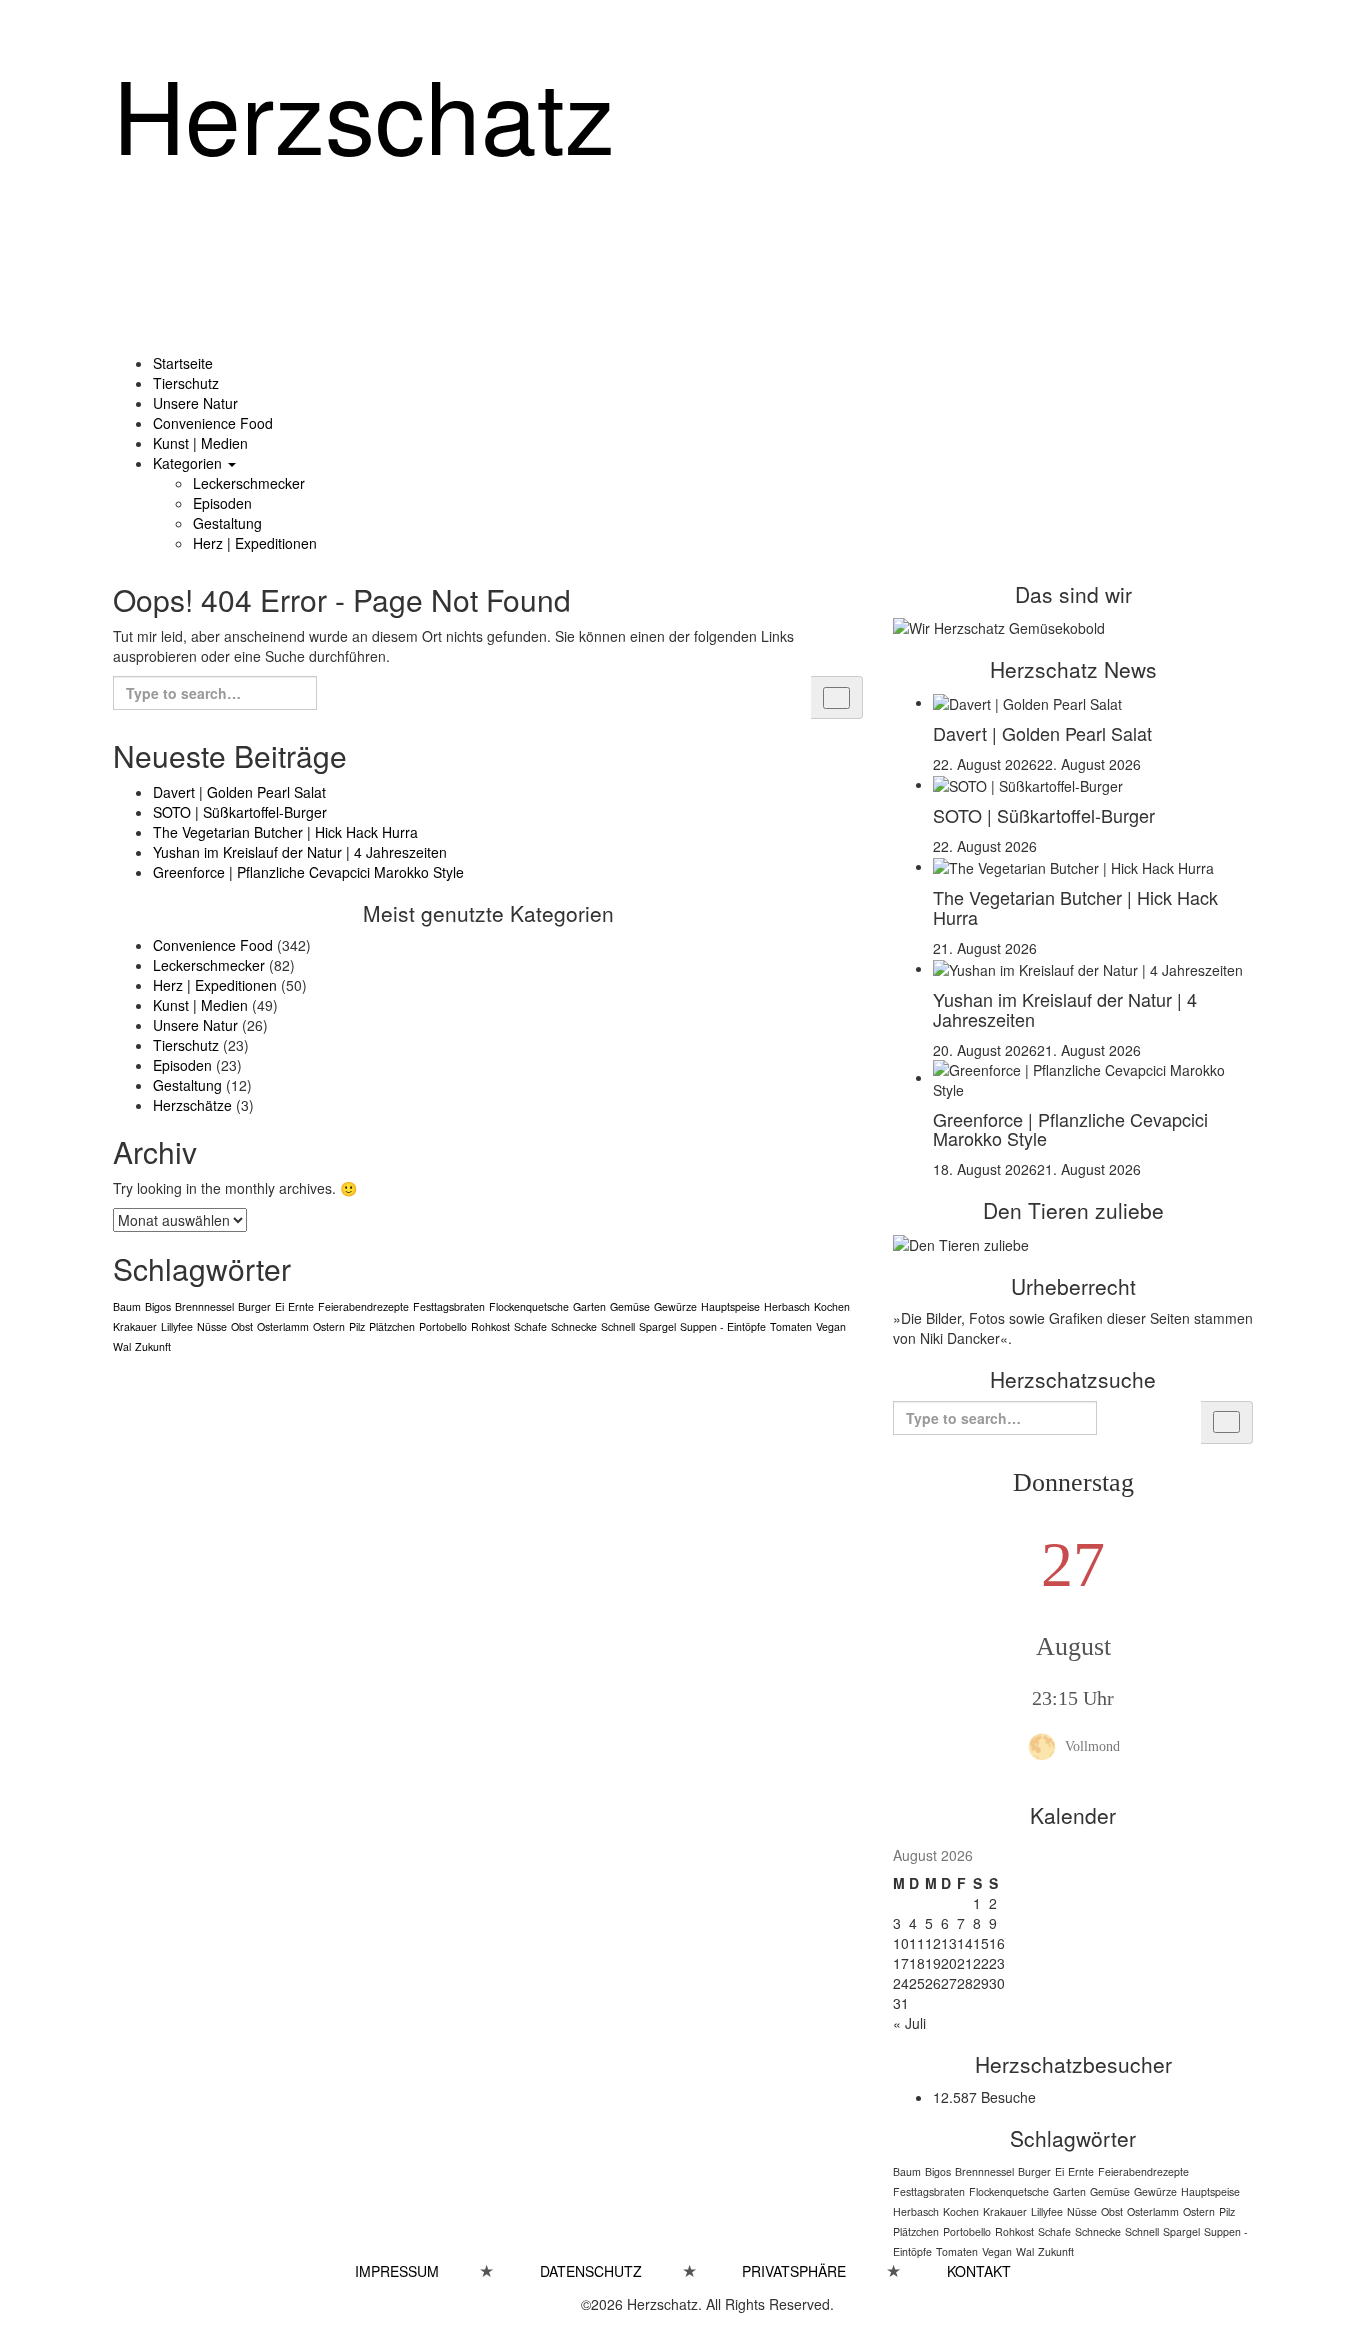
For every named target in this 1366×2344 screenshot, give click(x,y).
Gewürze (675, 1306)
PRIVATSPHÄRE (814, 2271)
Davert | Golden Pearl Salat (239, 792)
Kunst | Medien (200, 443)
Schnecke (574, 1326)
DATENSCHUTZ (591, 2271)
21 (965, 1963)
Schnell (618, 1326)
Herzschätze (192, 1105)
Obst (242, 1326)
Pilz (357, 1326)
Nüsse (212, 1326)
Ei (279, 1306)
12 (933, 1943)
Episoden (222, 503)
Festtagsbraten (449, 1306)
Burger (254, 1306)
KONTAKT (979, 2271)
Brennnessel (204, 1306)
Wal (122, 1346)
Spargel (657, 1326)
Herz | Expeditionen (255, 543)
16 (997, 1943)
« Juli (909, 2023)
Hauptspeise (730, 1306)
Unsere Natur (195, 403)
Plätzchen (392, 1326)
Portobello (443, 1326)
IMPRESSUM (417, 2271)
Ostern (329, 1326)
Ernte (301, 1306)
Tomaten (791, 1326)
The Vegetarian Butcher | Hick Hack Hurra (285, 832)
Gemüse (630, 1306)
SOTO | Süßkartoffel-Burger (240, 812)
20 (949, 1963)
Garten (589, 1306)
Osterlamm (283, 1326)
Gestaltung (227, 523)
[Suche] (836, 698)
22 (981, 1963)
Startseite (183, 363)
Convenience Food (213, 423)
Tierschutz (186, 383)
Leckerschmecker (249, 483)
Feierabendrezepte (363, 1306)
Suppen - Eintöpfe (723, 1326)
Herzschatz (364, 111)
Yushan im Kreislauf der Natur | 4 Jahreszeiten (300, 852)
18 (917, 1963)
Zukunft (153, 1346)
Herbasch (787, 1306)
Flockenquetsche (529, 1306)
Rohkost (490, 1326)
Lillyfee (177, 1326)
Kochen (832, 1306)
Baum (127, 1306)
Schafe (530, 1326)
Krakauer (135, 1326)
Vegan (831, 1326)
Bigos (158, 1306)
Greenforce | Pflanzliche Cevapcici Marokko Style (308, 872)
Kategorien (189, 463)
